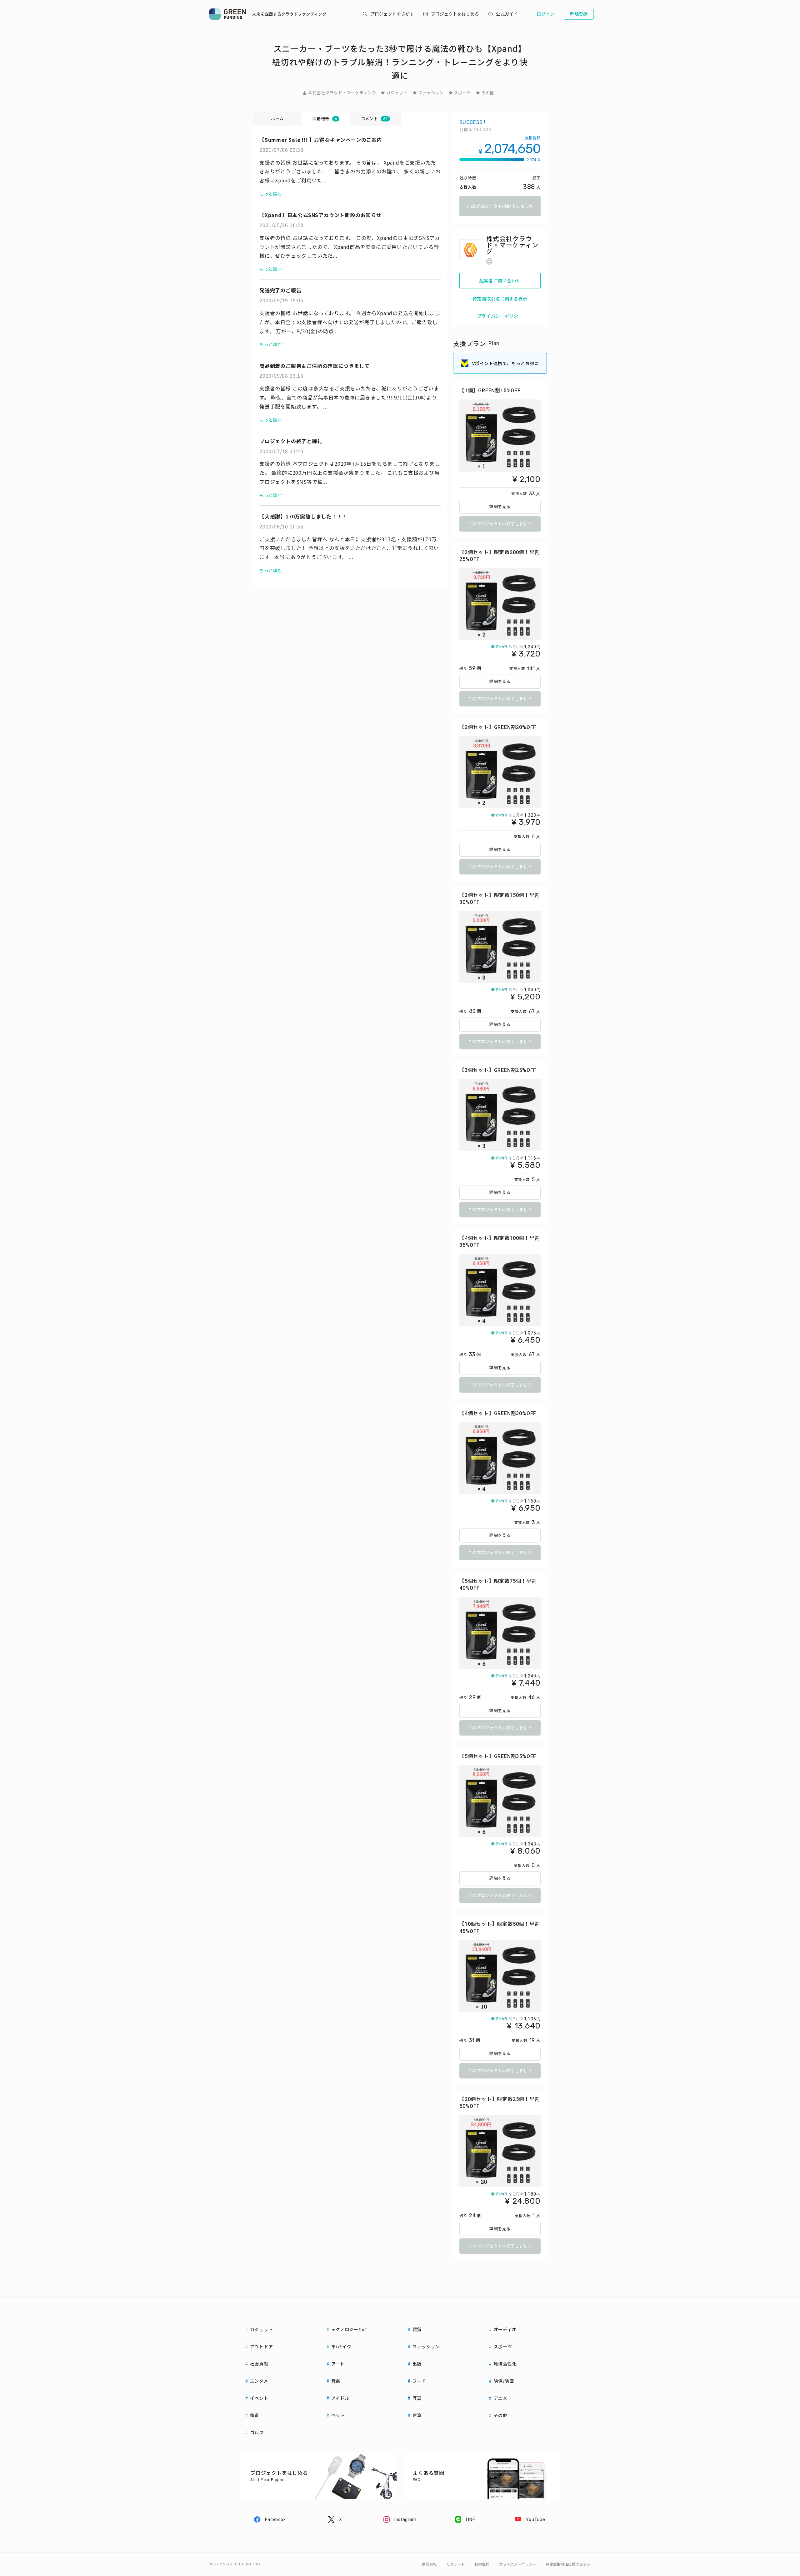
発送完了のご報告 (280, 290)
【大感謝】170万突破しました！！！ (303, 516)
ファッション (431, 93)
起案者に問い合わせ (500, 280)
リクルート (456, 2564)
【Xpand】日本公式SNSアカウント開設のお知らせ (320, 215)
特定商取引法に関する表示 (500, 299)
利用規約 (482, 2564)
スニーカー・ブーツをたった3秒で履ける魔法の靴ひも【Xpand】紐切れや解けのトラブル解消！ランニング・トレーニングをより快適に (400, 62)
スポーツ (463, 93)
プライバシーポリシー (500, 316)
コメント (374, 119)
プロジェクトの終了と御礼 (291, 441)
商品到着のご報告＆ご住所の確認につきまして (315, 366)
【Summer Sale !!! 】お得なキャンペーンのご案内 (321, 140)
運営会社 (429, 2564)
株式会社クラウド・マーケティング (342, 93)
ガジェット (397, 93)
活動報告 (324, 119)
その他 (488, 93)
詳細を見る (500, 507)
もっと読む (271, 194)
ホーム (277, 119)
